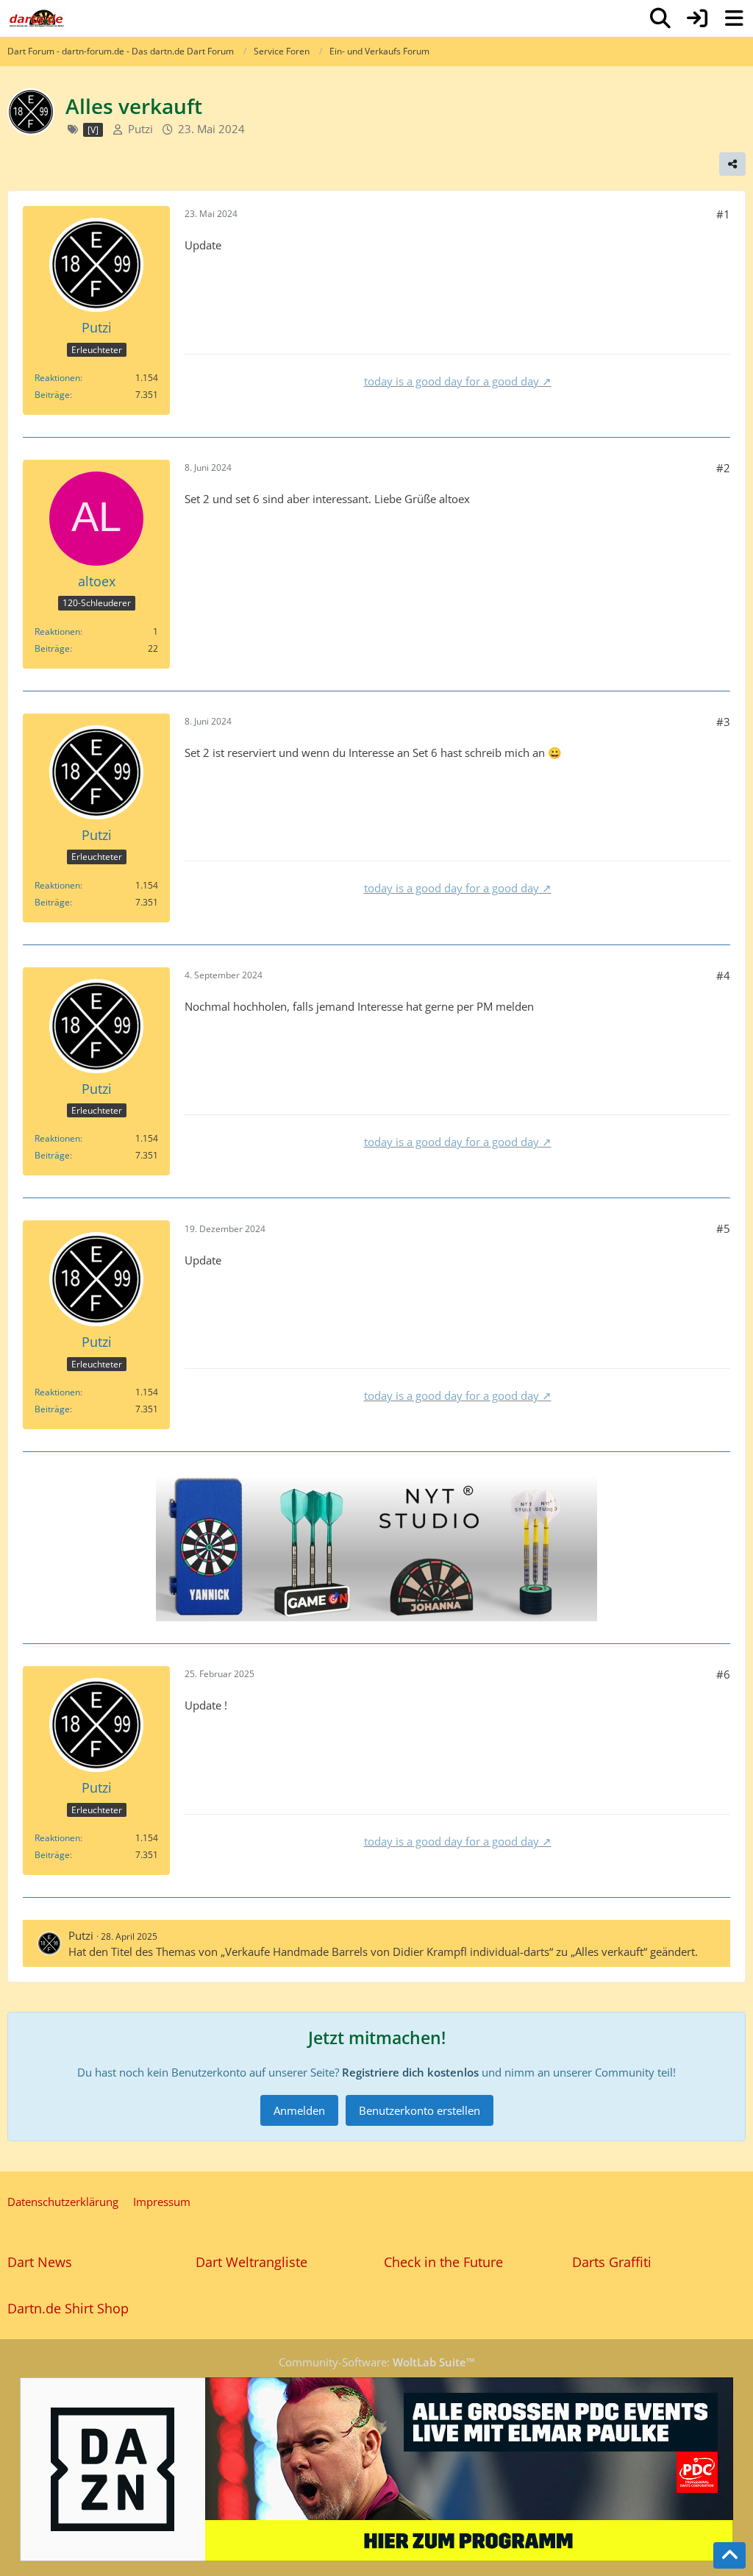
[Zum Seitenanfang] (729, 2555)
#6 (723, 1674)
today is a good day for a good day (452, 381)
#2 (723, 468)
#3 (723, 722)
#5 (723, 1228)
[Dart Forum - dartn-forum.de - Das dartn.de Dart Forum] (37, 18)
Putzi (140, 129)
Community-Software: (377, 2362)
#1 (723, 214)
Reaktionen (57, 378)
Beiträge (52, 395)
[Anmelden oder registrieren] (697, 18)
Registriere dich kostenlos (410, 2072)
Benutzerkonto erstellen (420, 2110)
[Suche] (660, 18)
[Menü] (734, 18)
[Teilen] (732, 164)
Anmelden (299, 2110)
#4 (723, 975)
